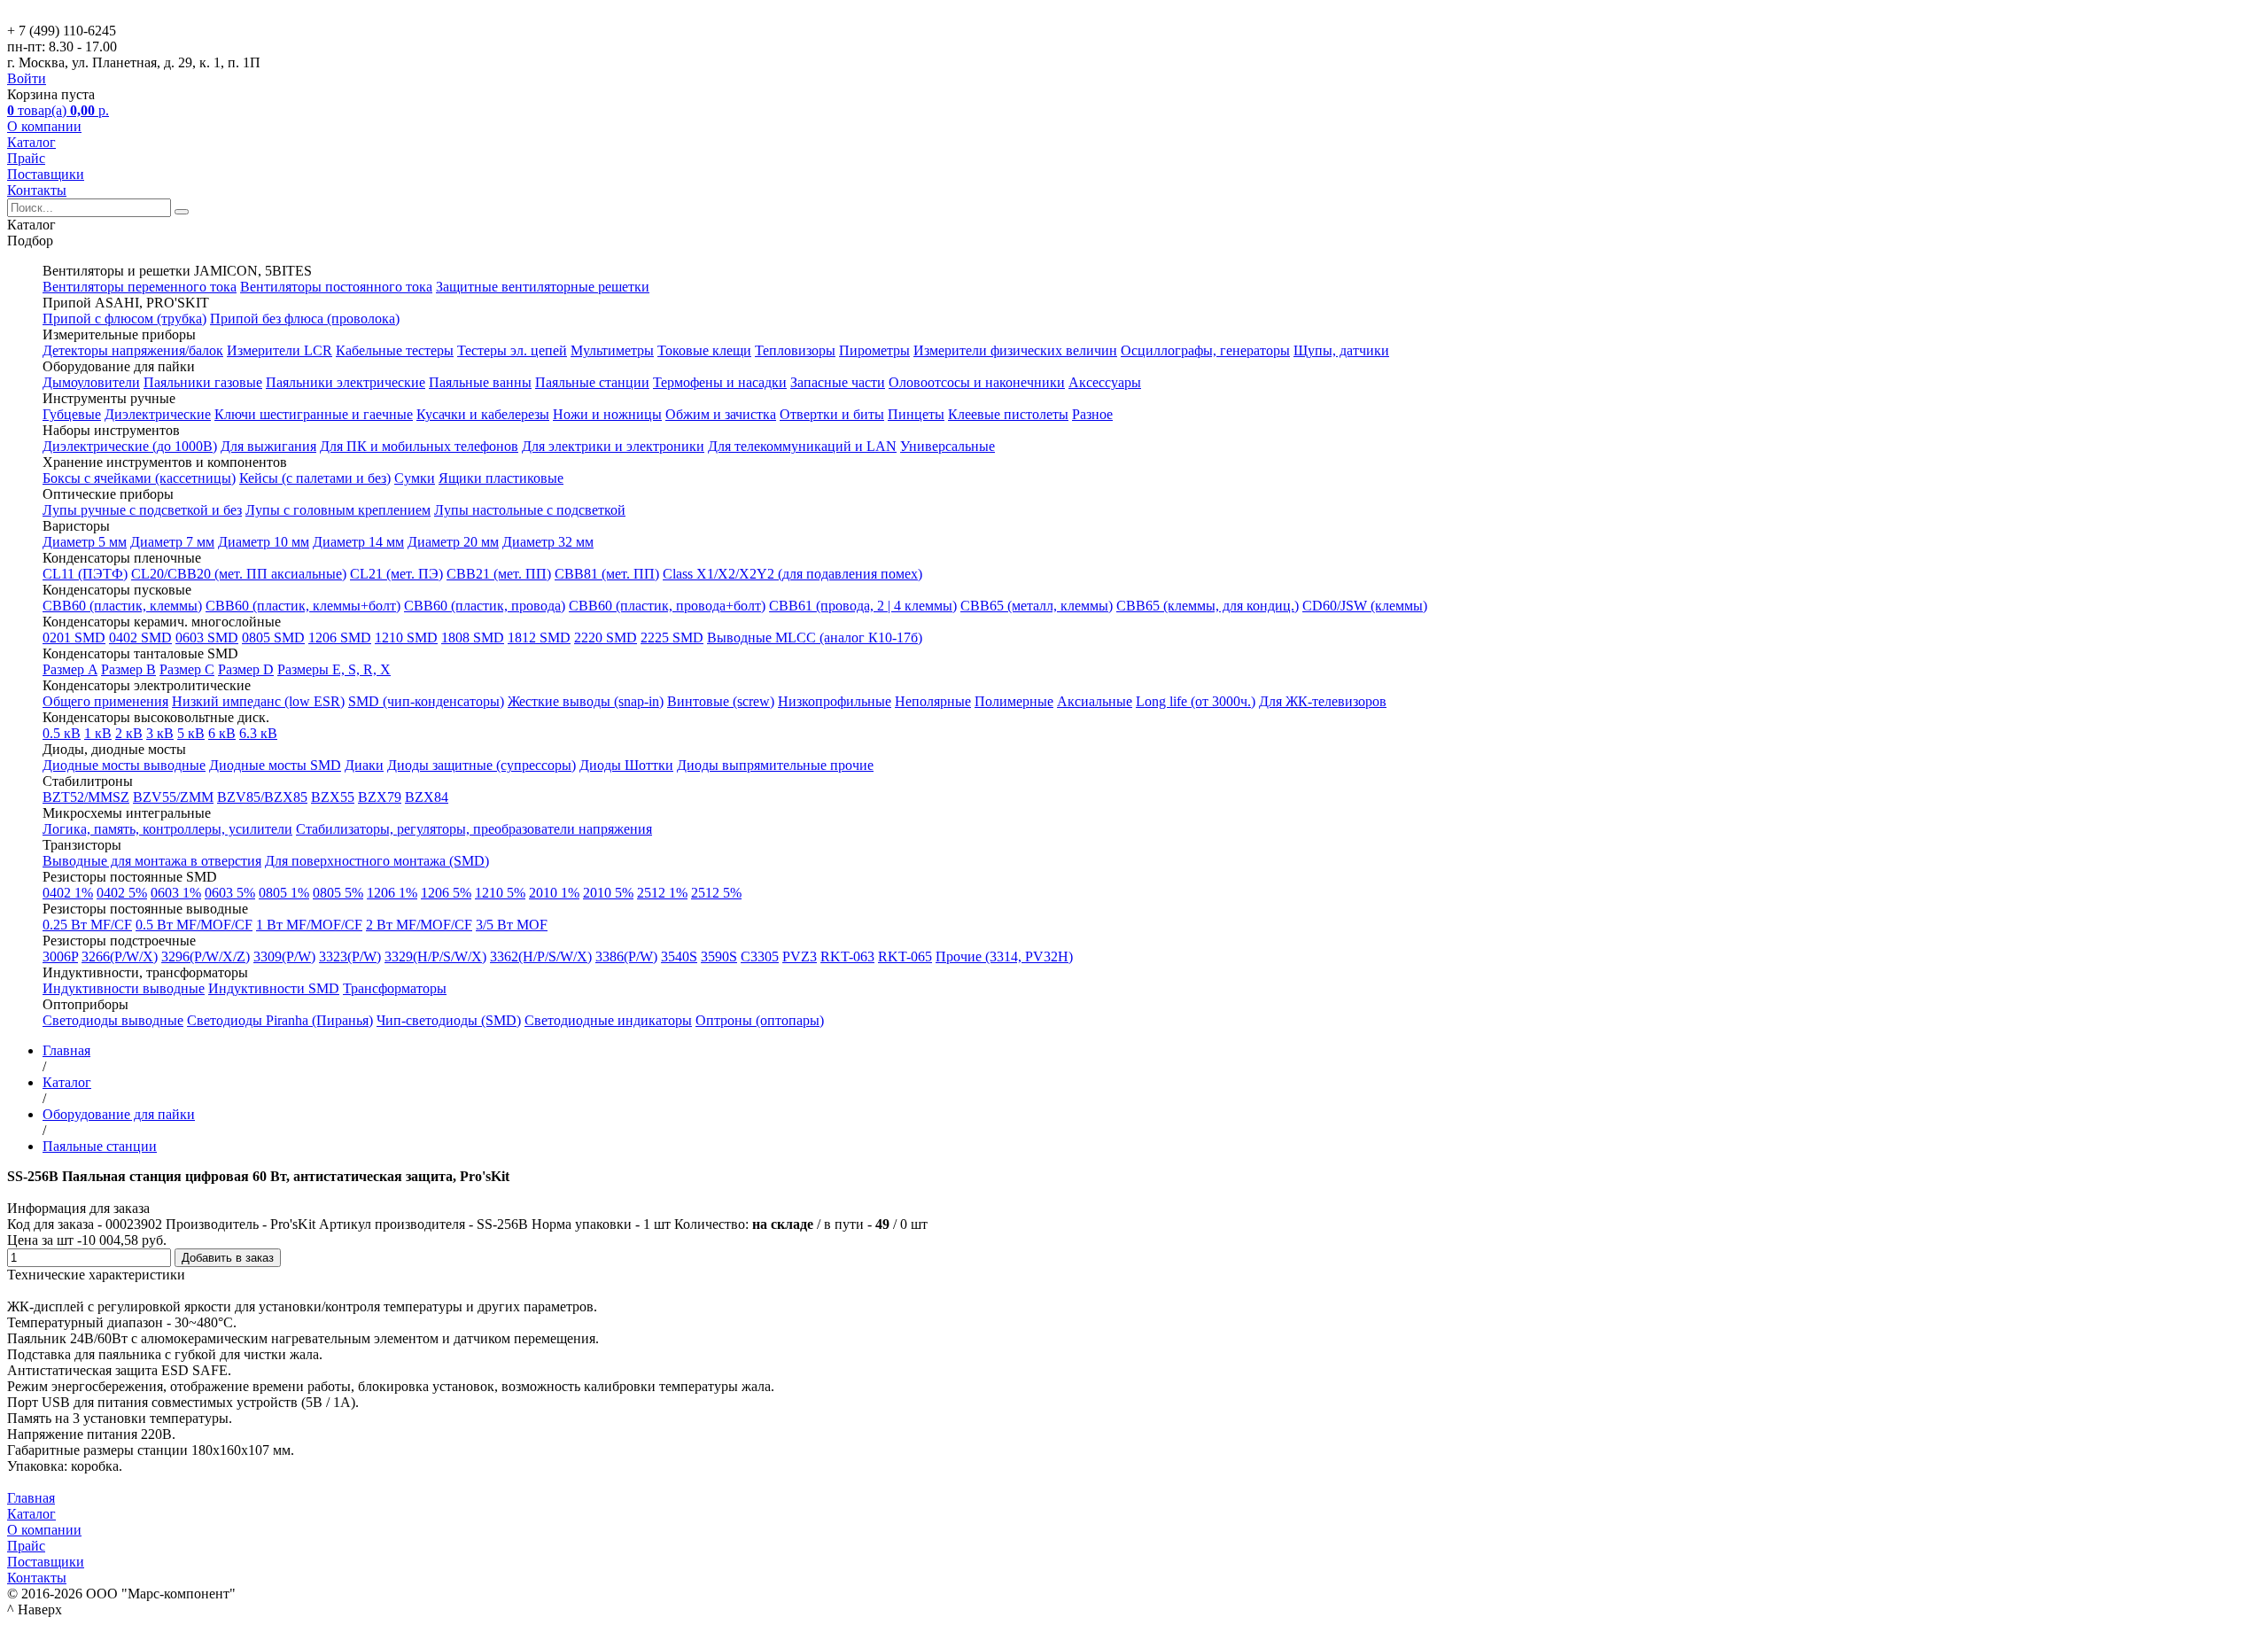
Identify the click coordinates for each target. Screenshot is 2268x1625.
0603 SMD (207, 638)
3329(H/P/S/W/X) (435, 956)
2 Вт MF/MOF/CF (419, 925)
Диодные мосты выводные (124, 765)
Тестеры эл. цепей (512, 350)
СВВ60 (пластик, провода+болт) (667, 606)
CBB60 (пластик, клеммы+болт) (303, 606)
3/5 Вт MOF (512, 925)
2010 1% (554, 893)
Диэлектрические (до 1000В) (130, 446)
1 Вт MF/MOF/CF (309, 925)
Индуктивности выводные (124, 988)
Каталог (31, 142)
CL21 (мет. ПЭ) (396, 574)
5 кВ (191, 733)
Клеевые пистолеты (1008, 414)
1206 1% (392, 893)
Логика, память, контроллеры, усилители (167, 829)
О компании (44, 126)
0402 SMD (140, 638)
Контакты (37, 190)
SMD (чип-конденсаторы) (426, 701)
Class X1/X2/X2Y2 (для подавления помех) (792, 574)
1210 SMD (406, 638)
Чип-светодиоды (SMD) (449, 1020)
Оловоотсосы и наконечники (977, 382)
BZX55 (333, 797)
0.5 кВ (62, 733)
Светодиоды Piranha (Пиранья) (280, 1020)
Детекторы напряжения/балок (133, 350)
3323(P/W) (350, 956)
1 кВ (98, 733)
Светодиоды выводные (113, 1020)
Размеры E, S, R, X (334, 669)
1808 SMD (473, 638)
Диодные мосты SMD (275, 765)
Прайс (26, 158)
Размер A (70, 669)
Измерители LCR (280, 350)
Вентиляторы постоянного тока (336, 287)
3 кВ (160, 733)
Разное (1092, 414)
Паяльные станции (592, 382)
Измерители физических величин (1015, 350)
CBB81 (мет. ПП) (607, 574)
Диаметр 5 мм (85, 542)
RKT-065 (905, 956)
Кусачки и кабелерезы (483, 414)
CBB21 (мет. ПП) (499, 574)
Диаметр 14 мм (358, 542)
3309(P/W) (284, 956)
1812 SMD (539, 638)
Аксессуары (1105, 382)
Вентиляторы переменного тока (140, 287)
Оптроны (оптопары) (760, 1020)
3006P (60, 956)
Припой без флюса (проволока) (305, 319)
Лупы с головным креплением (338, 510)
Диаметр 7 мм (172, 542)
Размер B (128, 669)
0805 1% (284, 893)
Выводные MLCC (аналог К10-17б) (815, 638)
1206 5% (446, 893)
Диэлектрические (158, 414)
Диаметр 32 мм (548, 542)
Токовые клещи (704, 350)
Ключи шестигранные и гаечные (314, 414)
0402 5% (122, 893)
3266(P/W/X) (120, 956)
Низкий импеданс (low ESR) (258, 701)
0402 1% (68, 893)
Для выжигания (268, 446)
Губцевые (72, 414)
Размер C (187, 669)
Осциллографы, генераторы (1205, 350)
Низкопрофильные (835, 701)
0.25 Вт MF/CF (87, 925)
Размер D (246, 669)
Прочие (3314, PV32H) (1004, 956)
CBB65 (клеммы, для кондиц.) (1208, 606)
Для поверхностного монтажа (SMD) (377, 861)
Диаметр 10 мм (264, 542)
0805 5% (338, 893)
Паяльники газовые (203, 382)
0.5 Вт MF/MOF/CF (194, 925)
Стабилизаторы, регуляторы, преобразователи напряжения (474, 829)
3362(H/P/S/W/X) (541, 956)
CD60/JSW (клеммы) (1365, 606)
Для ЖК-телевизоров (1323, 701)
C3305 (760, 956)
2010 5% (608, 893)
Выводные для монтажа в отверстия (152, 861)
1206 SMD (340, 638)
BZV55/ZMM (173, 797)
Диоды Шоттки (626, 765)
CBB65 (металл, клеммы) (1037, 606)
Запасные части (838, 382)
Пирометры (874, 350)
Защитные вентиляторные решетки (543, 287)
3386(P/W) (626, 956)
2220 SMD (606, 638)
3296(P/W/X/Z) (206, 956)
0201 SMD (74, 638)
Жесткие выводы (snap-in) (586, 701)
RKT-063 (847, 956)
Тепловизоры (795, 350)
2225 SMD (672, 638)
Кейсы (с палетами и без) (315, 478)
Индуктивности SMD (274, 988)
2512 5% (716, 893)
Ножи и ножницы (607, 414)
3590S (719, 956)
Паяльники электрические (346, 382)
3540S (679, 956)
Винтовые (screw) (721, 701)
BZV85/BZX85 (262, 797)
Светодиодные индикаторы (608, 1020)
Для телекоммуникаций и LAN (802, 446)
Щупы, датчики (1341, 350)
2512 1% (662, 893)
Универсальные (948, 446)
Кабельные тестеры (395, 350)
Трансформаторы (395, 988)
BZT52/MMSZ (86, 797)
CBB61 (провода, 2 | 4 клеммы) (863, 606)
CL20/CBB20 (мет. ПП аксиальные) (239, 574)
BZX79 (380, 797)
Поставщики (46, 174)
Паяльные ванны (480, 382)
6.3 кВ (258, 733)
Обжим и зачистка (721, 414)
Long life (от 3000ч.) (1196, 701)
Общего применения (105, 701)
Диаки (364, 765)
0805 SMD (273, 638)
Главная (31, 1498)
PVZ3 (800, 956)
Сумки (415, 478)
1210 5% (500, 893)
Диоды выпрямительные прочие (775, 765)
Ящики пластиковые (501, 478)
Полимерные (1014, 701)
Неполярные (933, 701)
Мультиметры (612, 350)
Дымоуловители (91, 382)
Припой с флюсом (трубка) (124, 319)
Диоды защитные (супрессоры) (482, 765)
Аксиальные (1095, 701)
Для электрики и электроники (613, 446)
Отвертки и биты (832, 414)
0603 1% (176, 893)
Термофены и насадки (720, 382)
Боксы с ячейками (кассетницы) (139, 478)
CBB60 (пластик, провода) (485, 606)
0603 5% (230, 893)
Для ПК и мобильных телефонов (419, 446)
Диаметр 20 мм (453, 542)
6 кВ (222, 733)
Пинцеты (916, 414)
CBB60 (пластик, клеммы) (122, 606)
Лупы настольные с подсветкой (530, 510)
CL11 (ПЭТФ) (85, 574)
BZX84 (427, 797)
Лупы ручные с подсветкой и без (142, 510)
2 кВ (129, 733)
